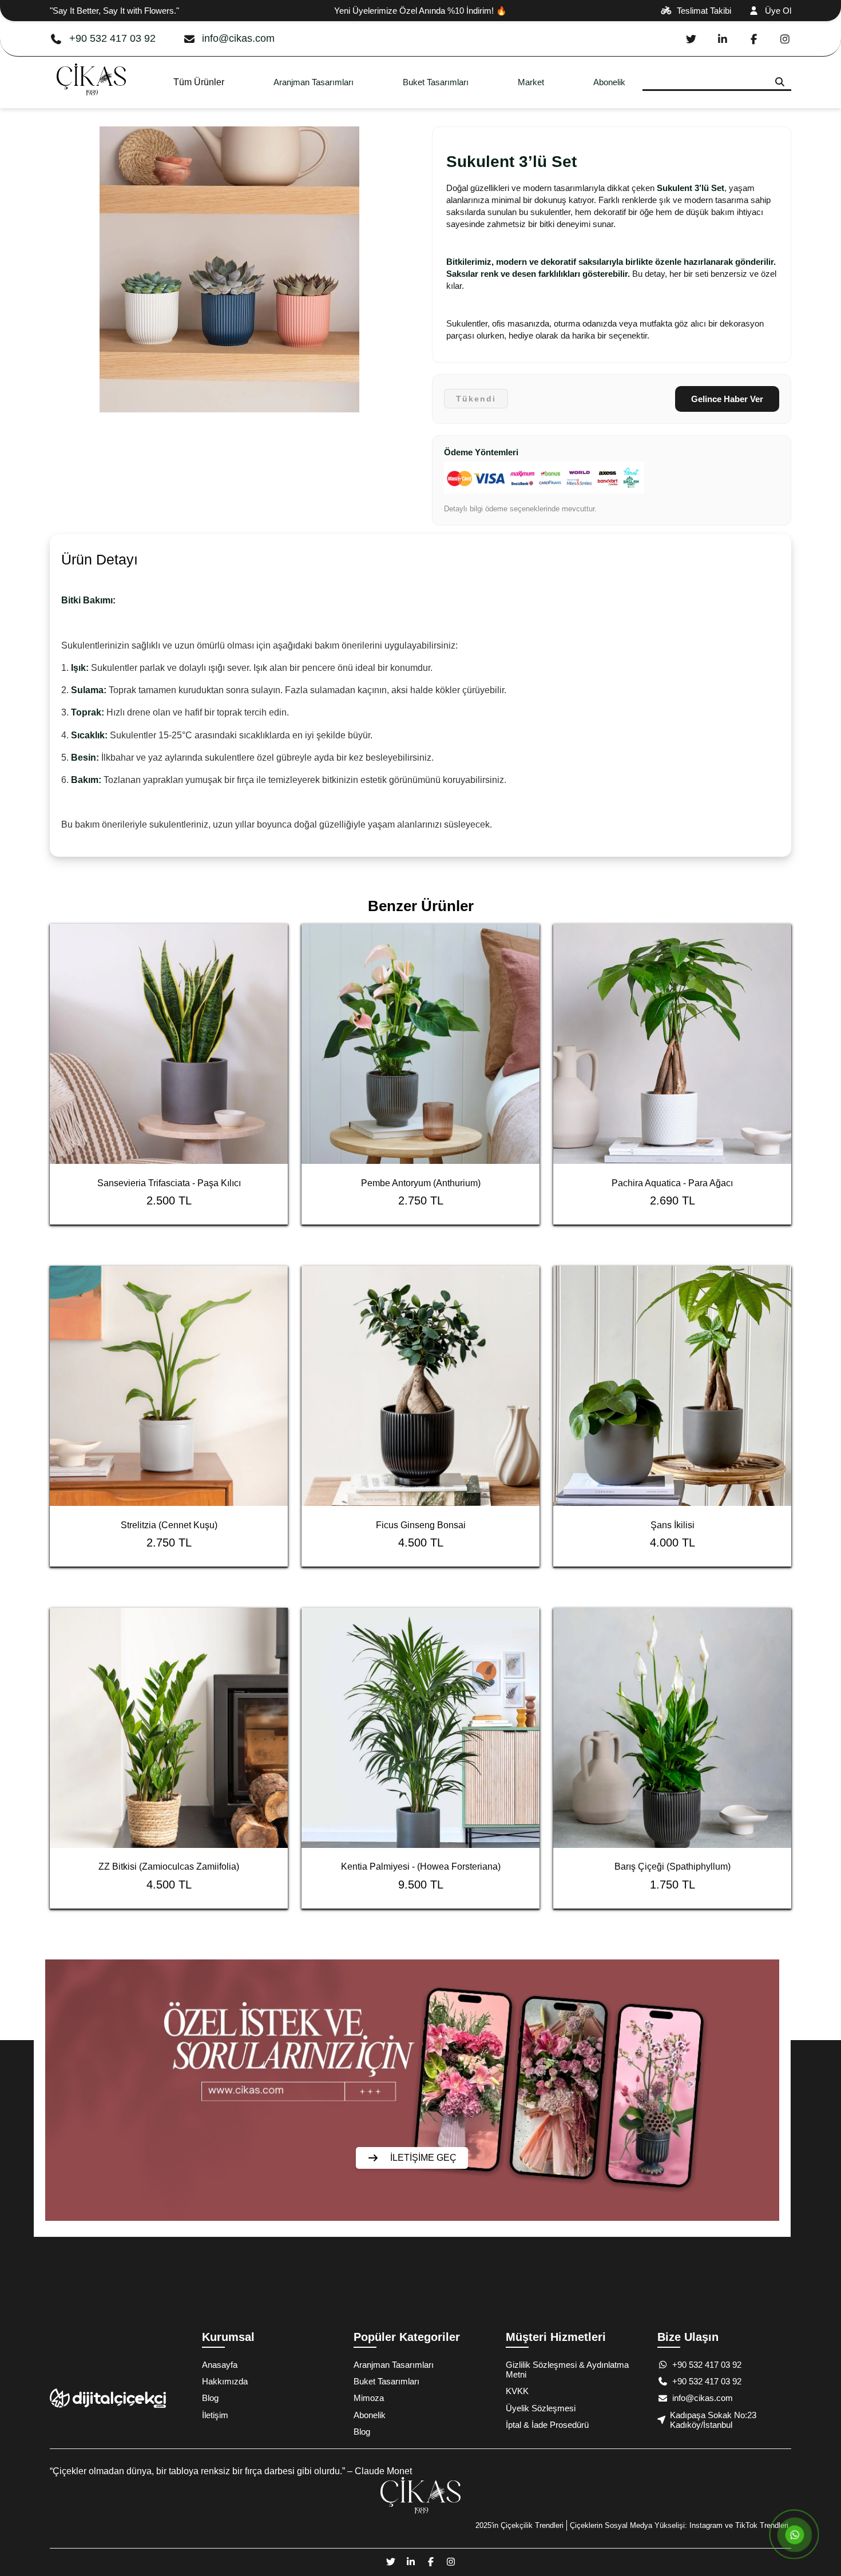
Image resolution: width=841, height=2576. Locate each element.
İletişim (215, 2415)
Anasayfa (220, 2365)
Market (531, 82)
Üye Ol (778, 11)
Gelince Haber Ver (727, 399)
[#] (91, 103)
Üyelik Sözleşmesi (541, 2408)
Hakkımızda (225, 2381)
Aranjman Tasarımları (314, 82)
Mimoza (369, 2398)
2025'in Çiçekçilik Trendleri (519, 2525)
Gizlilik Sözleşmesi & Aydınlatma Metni (567, 2370)
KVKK (517, 2391)
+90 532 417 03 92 (112, 38)
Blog (210, 2398)
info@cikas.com (238, 38)
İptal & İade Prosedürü (547, 2425)
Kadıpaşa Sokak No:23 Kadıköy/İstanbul (713, 2420)
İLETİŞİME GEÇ (423, 2158)
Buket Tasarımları (436, 82)
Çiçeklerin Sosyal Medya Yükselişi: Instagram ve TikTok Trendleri (679, 2525)
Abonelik (609, 82)
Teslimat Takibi (704, 11)
